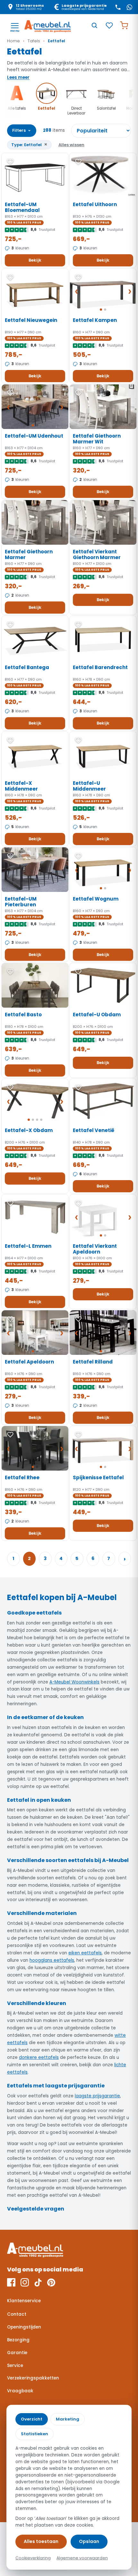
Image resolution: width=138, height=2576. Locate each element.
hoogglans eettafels (52, 1960)
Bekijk (35, 260)
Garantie (17, 2353)
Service (15, 2366)
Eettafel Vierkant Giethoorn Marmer (97, 555)
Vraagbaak (20, 2391)
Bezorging (18, 2340)
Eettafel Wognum (96, 899)
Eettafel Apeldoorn (29, 1362)
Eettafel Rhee (22, 1477)
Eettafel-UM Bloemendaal (22, 207)
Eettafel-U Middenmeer (89, 786)
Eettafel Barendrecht (100, 667)
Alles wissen (71, 145)
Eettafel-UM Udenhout (34, 436)
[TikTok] (38, 2282)
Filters (22, 130)
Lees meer (18, 77)
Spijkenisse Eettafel (98, 1477)
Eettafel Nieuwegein (31, 320)
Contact (17, 2314)
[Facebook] (11, 2282)
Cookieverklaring (33, 2558)
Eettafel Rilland (93, 1362)
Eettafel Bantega (27, 667)
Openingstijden (24, 2327)
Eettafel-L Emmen (28, 1246)
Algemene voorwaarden (82, 2558)
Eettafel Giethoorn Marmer (29, 555)
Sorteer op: (101, 131)
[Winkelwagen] (124, 25)
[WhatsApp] (129, 7)
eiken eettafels (85, 1953)
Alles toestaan (41, 2541)
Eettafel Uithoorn (95, 204)
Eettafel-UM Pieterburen (21, 902)
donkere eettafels (39, 2057)
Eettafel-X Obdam (29, 1130)
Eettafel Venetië (94, 1130)
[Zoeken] (94, 25)
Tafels (34, 41)
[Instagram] (25, 2282)
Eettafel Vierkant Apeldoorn (95, 1249)
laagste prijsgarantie (97, 2096)
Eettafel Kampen (95, 320)
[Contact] (118, 7)
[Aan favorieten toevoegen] (10, 162)
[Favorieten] (109, 25)
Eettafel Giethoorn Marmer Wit (97, 439)
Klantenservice (24, 2301)
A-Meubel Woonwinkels (74, 1682)
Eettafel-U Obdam (97, 1015)
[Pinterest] (51, 2282)
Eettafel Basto (23, 1015)
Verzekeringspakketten (33, 2378)
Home (13, 41)
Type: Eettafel (29, 144)
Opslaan (89, 2541)
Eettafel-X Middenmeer (21, 786)
